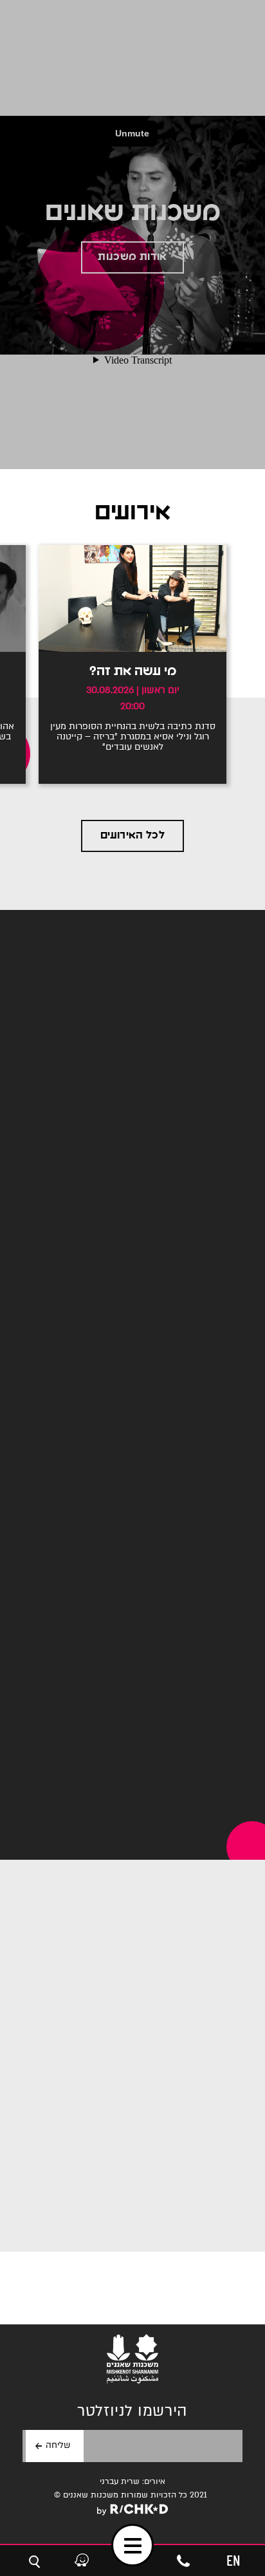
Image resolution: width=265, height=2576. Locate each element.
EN (233, 2560)
